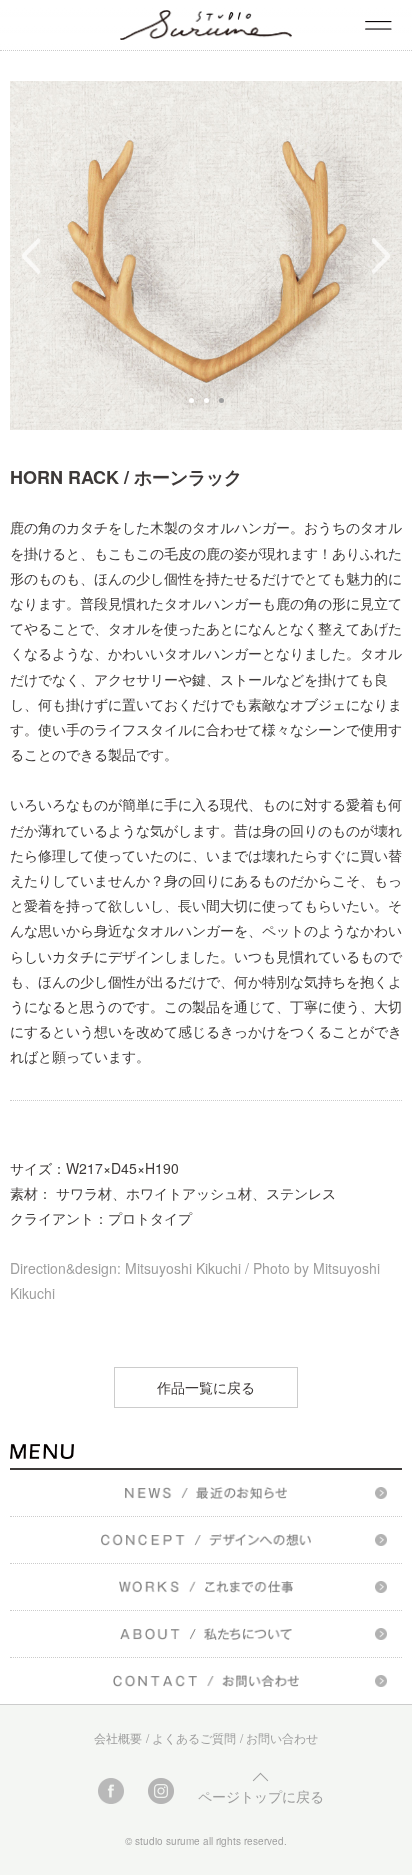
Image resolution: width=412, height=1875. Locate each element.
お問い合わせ (282, 1737)
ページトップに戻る (261, 1796)
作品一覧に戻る (206, 1387)
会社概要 (118, 1737)
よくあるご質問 (194, 1737)
